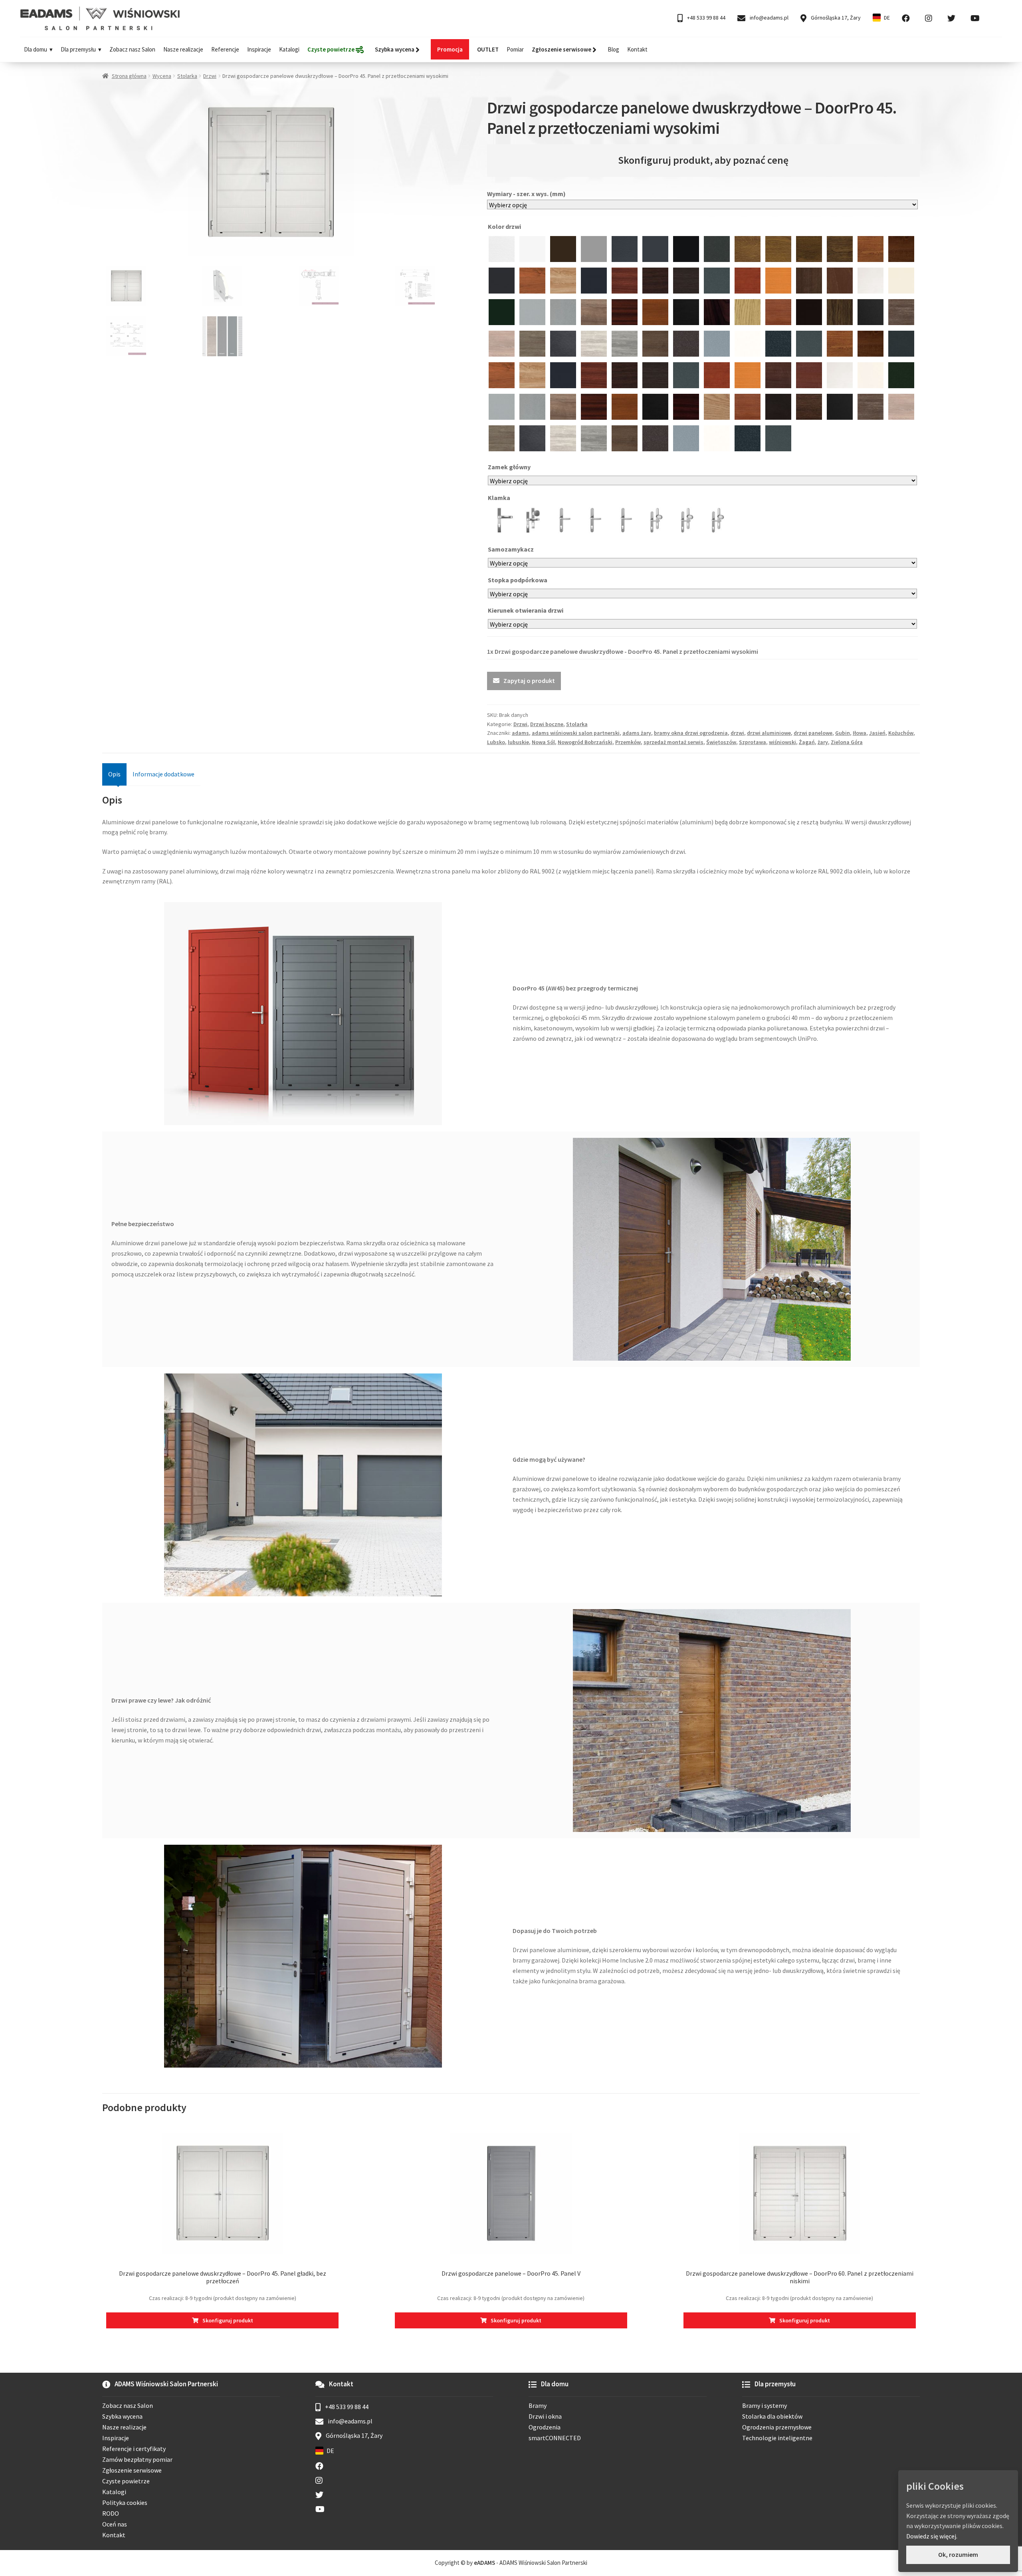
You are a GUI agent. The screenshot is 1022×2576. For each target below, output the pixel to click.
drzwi (737, 733)
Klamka (500, 498)
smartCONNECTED (555, 2438)
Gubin (843, 733)
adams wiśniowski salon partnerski (576, 733)
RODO (111, 2513)
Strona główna (129, 76)
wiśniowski (782, 742)
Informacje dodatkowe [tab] (163, 774)
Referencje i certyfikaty (134, 2449)
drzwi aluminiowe (769, 733)
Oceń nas (115, 2524)
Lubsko (496, 742)
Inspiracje (259, 49)
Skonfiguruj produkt (228, 2320)
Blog (613, 49)
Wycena (162, 76)
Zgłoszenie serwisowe (132, 2470)
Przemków (628, 742)
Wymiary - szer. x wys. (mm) (526, 194)
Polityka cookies (125, 2503)
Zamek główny (510, 467)
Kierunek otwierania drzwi (526, 610)
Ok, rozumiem (958, 2554)
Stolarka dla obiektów (772, 2416)
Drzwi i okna (545, 2416)
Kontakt (637, 49)
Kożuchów (901, 733)
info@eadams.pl (768, 18)
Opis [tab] (114, 774)
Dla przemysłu (78, 49)
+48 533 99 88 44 (706, 18)
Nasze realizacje (183, 49)
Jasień (877, 733)
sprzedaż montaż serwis (673, 742)
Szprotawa (753, 742)
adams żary (637, 733)
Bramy (538, 2405)
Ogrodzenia (545, 2427)
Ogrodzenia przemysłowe (777, 2427)
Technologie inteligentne (777, 2438)
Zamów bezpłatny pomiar (137, 2459)
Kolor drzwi (505, 226)
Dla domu (36, 49)
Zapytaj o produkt (529, 681)
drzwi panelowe (813, 733)
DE (887, 18)
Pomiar (515, 49)
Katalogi (289, 49)
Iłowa (860, 733)
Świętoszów (721, 742)
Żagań (807, 742)
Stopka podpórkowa (518, 580)
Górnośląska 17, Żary (835, 18)
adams (520, 733)
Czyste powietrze (126, 2481)
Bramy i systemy (765, 2405)
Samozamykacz (511, 549)
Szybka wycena (122, 2416)
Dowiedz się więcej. (932, 2536)
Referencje (225, 49)
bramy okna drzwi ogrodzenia (691, 733)
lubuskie (518, 742)
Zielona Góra (847, 742)
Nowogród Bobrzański (585, 742)
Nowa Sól (543, 742)
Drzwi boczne (547, 724)
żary (823, 742)
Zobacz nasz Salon (132, 49)
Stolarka (187, 76)
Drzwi (210, 76)
